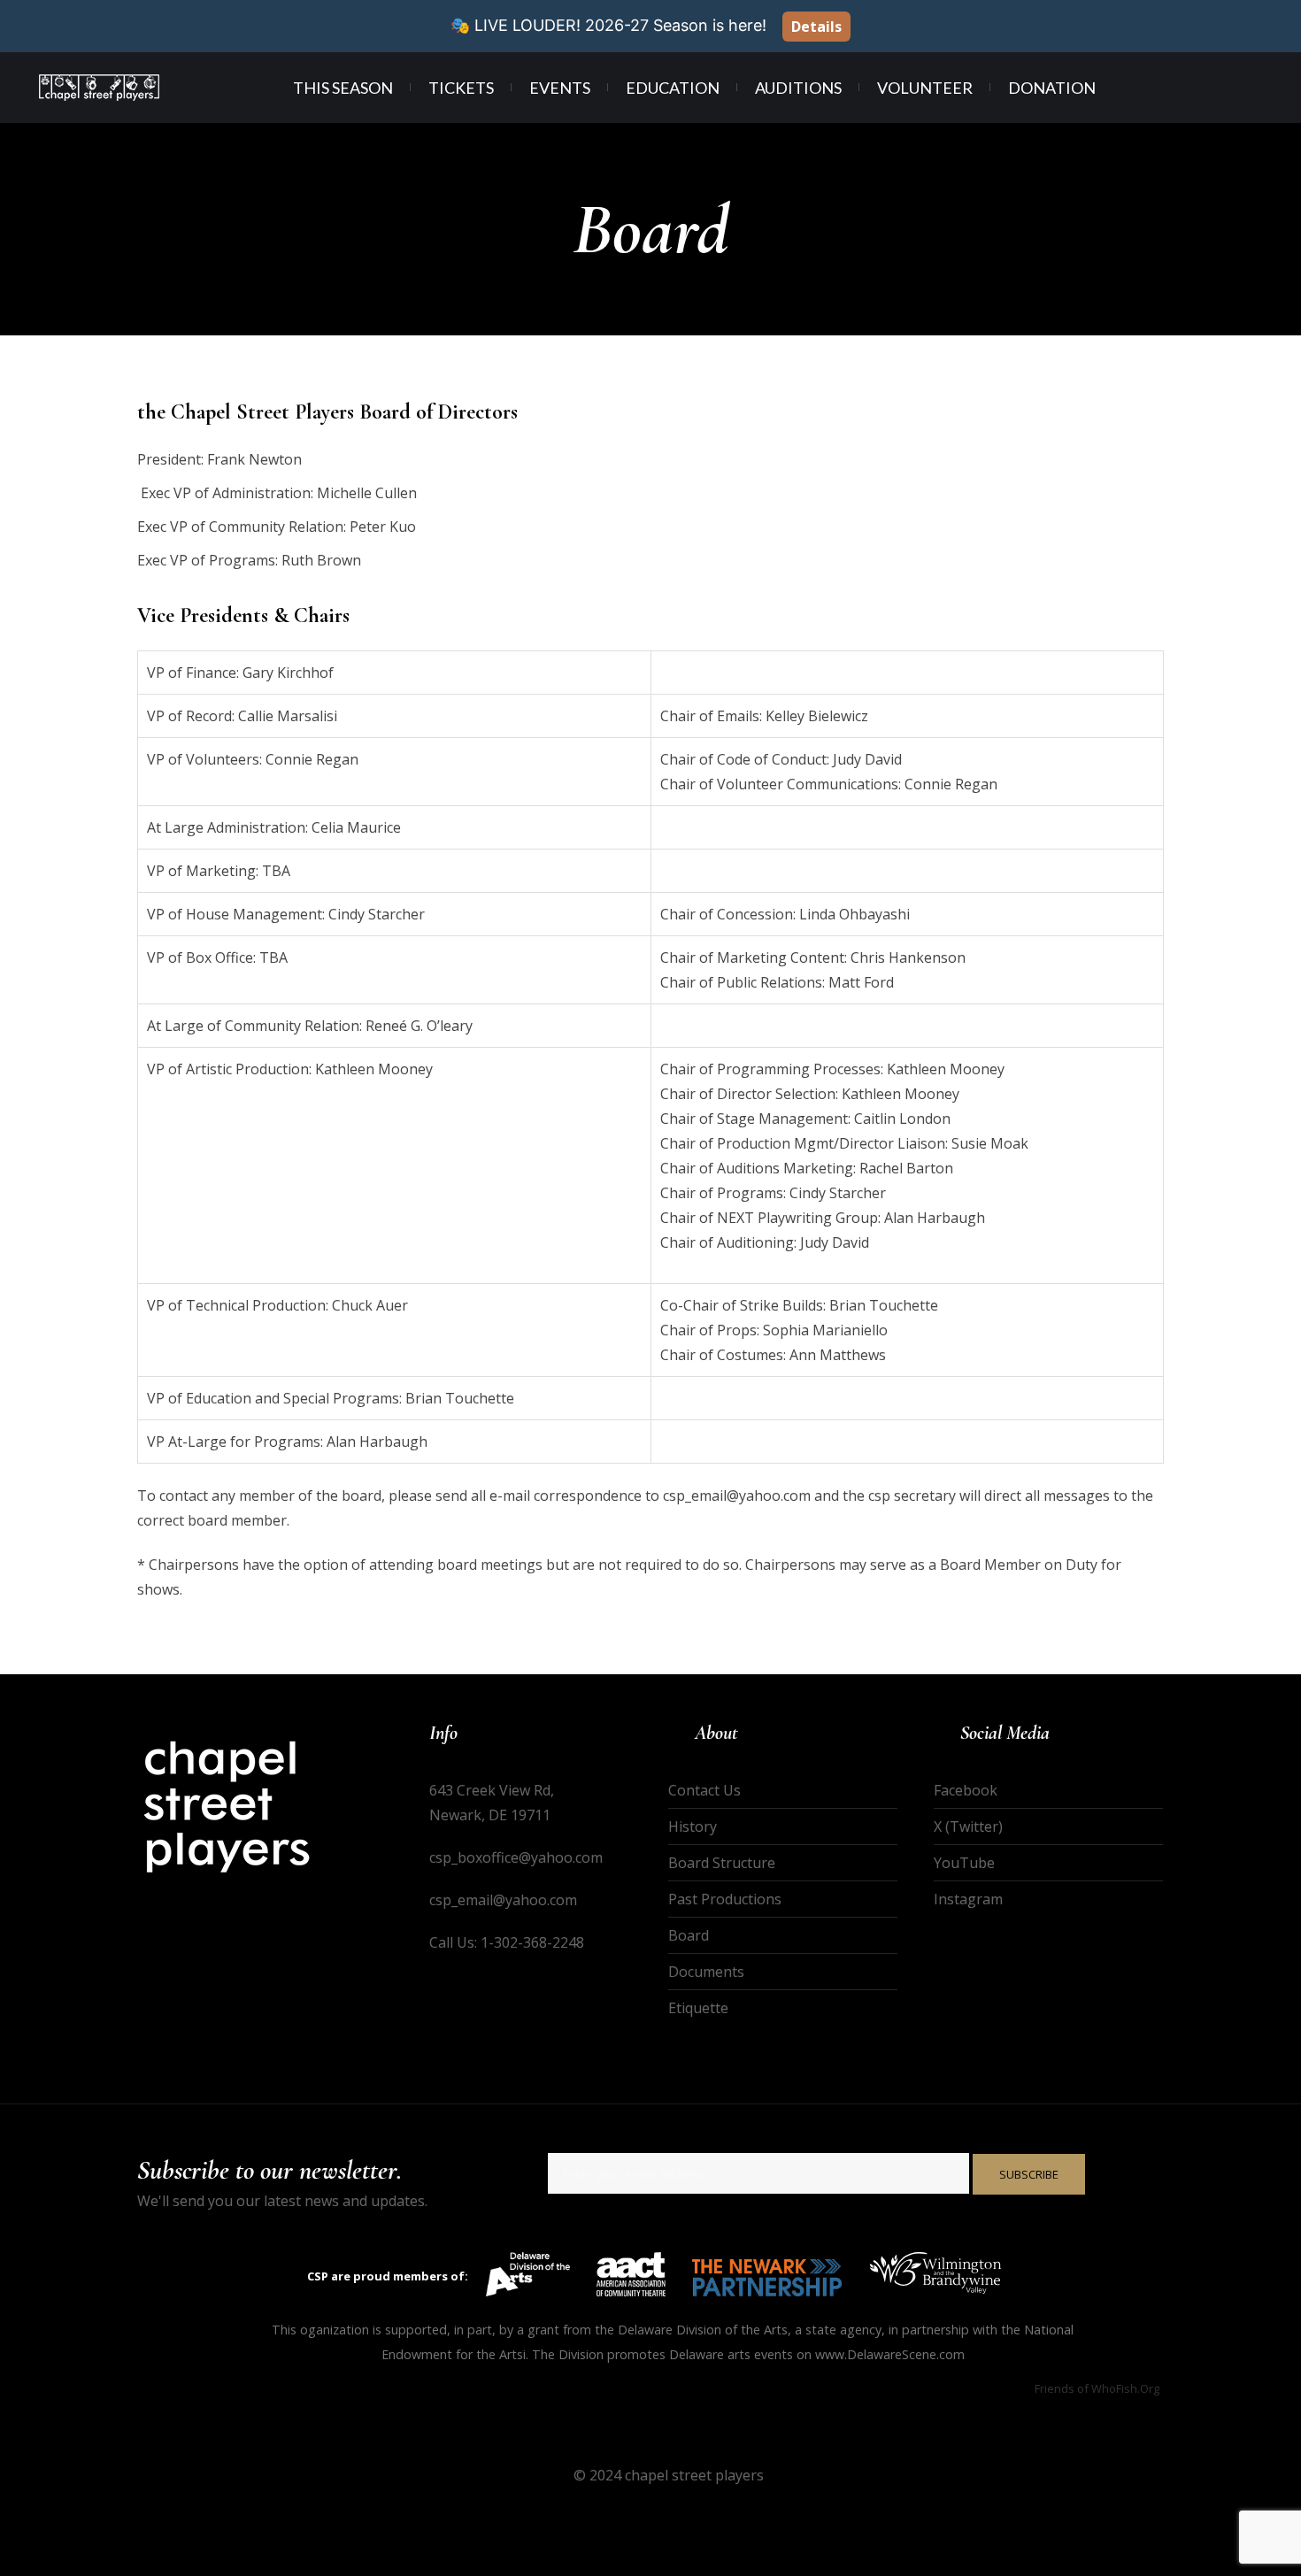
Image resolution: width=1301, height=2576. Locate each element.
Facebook (966, 1790)
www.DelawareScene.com (890, 2354)
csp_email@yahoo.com (503, 1900)
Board (689, 1935)
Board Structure (722, 1863)
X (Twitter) (968, 1826)
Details (816, 27)
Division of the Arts (732, 2330)
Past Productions (725, 1899)
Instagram (968, 1899)
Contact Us (704, 1790)
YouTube (964, 1863)
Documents (706, 1972)
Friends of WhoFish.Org (1097, 2388)
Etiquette (698, 2008)
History (693, 1826)
